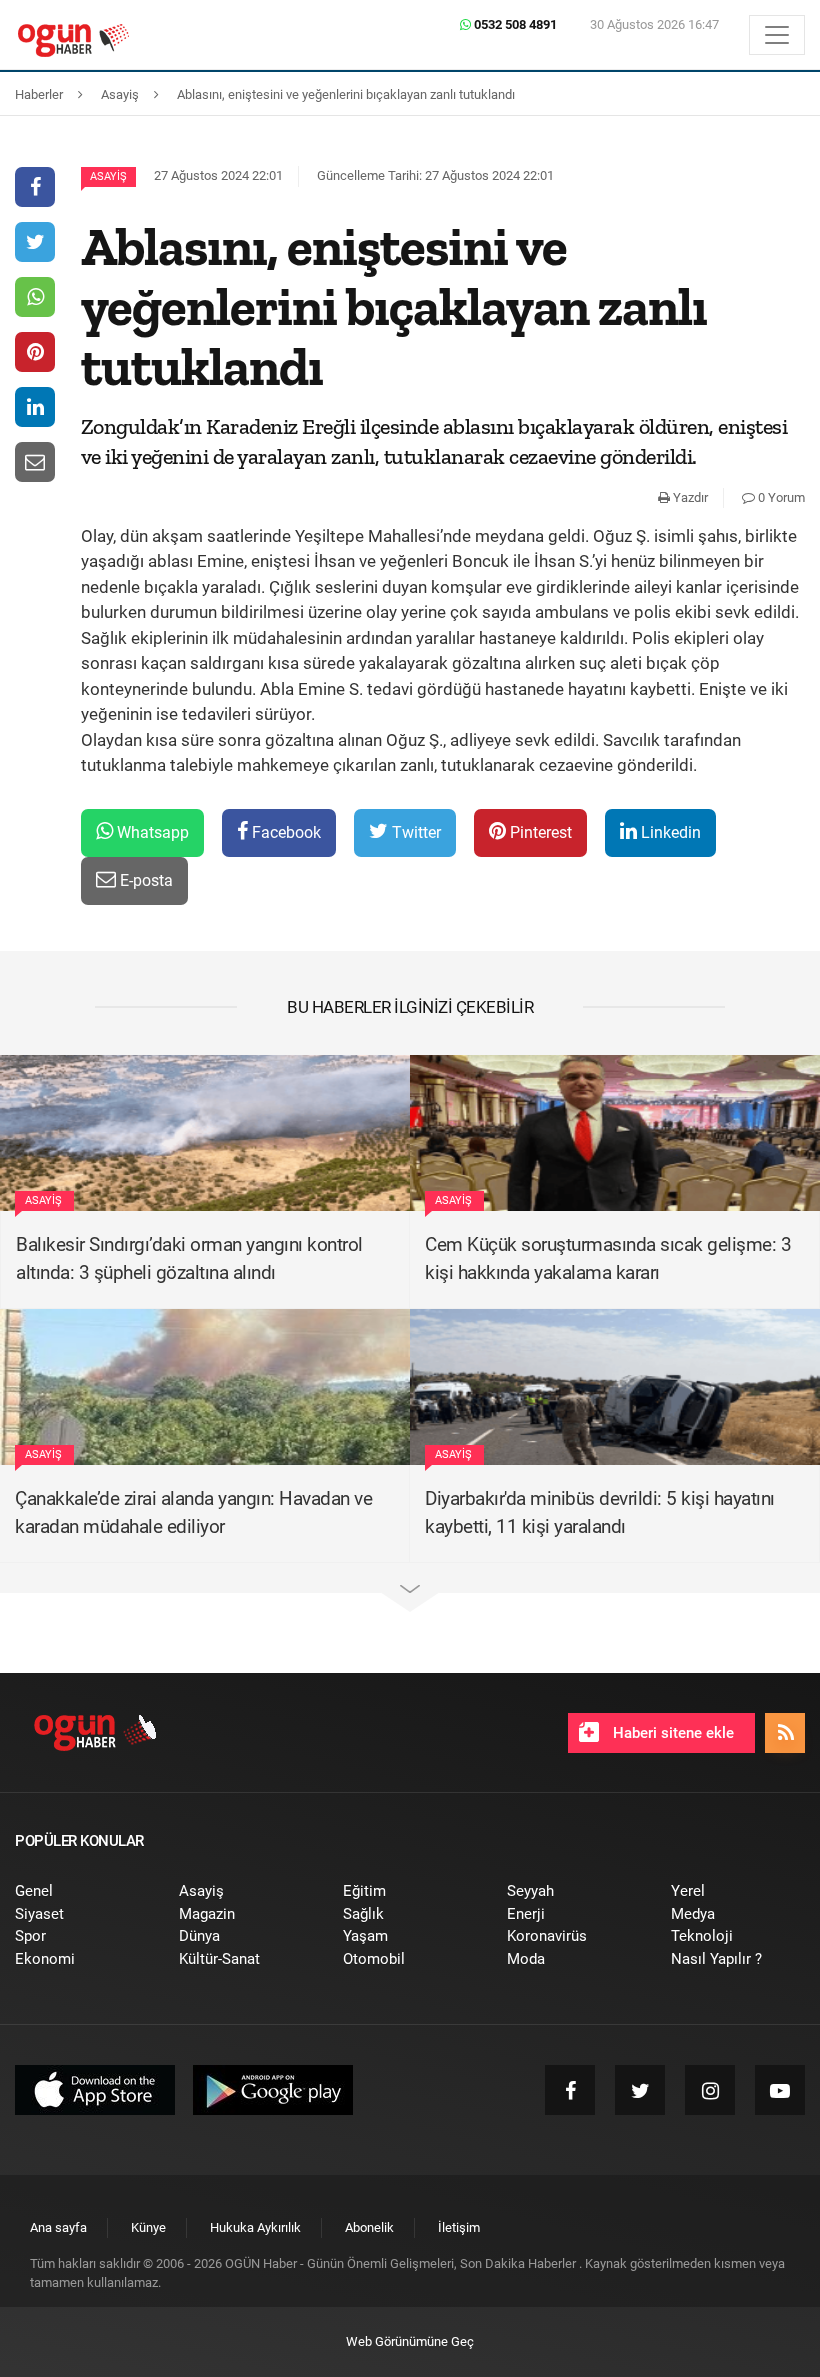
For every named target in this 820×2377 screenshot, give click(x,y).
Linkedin (669, 832)
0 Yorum (780, 497)
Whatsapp (151, 832)
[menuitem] (82, 1891)
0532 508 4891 (514, 24)
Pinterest (539, 832)
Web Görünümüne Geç (410, 2341)
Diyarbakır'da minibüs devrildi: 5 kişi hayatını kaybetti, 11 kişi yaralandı (600, 1513)
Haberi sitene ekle (671, 1733)
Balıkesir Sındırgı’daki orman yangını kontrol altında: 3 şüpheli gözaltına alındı (189, 1259)
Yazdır (689, 497)
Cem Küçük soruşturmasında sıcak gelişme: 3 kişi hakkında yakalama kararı (608, 1259)
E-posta (144, 880)
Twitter (414, 832)
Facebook (284, 832)
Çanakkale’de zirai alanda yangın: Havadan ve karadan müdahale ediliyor (193, 1513)
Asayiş (108, 176)
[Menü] (777, 35)
